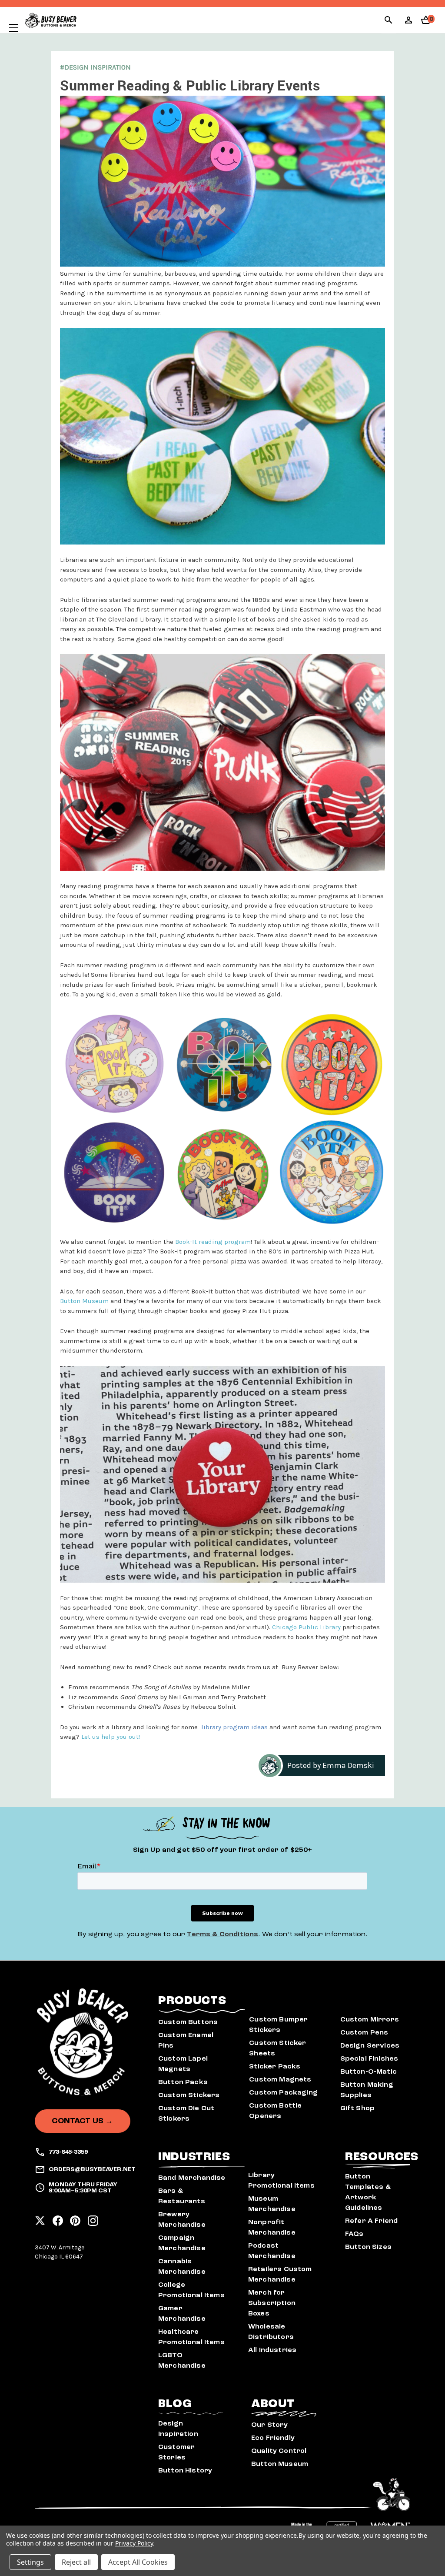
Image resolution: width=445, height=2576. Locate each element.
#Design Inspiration (95, 67)
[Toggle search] (389, 21)
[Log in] (408, 23)
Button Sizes (368, 2247)
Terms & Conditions (222, 1934)
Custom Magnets (280, 2079)
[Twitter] (40, 2218)
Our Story (269, 2425)
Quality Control (279, 2451)
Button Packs (183, 2082)
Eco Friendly (273, 2438)
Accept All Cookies (138, 2562)
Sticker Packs (275, 2066)
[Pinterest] (75, 2218)
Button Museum (280, 2464)
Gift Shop (357, 2108)
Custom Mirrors (370, 2019)
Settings (30, 2562)
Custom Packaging (283, 2092)
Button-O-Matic (369, 2071)
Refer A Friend (371, 2221)
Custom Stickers (189, 2095)
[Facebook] (58, 2218)
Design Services (370, 2045)
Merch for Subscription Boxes (272, 2303)
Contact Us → (82, 2121)
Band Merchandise (192, 2178)
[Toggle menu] (9, 28)
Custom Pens (364, 2032)
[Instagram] (93, 2218)
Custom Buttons (188, 2022)
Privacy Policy (134, 2543)
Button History (185, 2470)
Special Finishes (369, 2058)
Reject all (76, 2562)
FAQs (354, 2234)
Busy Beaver (300, 1667)
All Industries (272, 2350)
